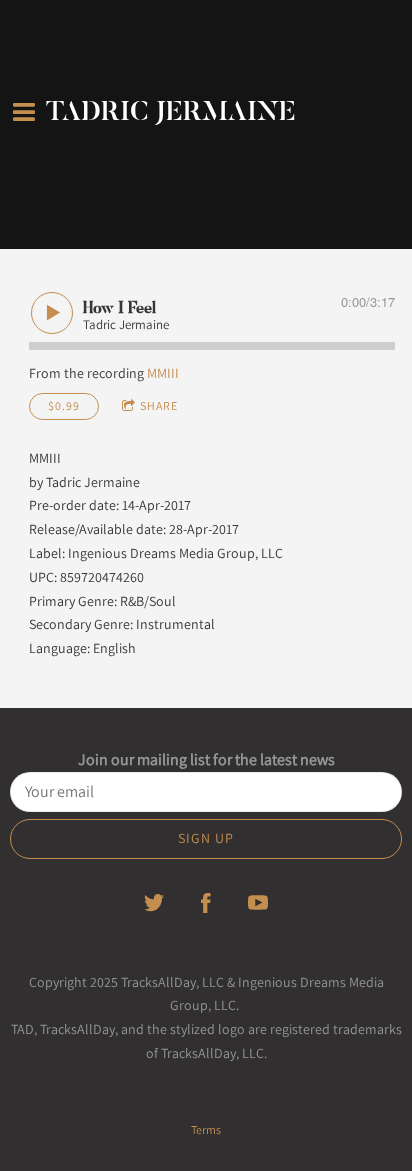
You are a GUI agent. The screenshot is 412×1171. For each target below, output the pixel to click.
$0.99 (64, 405)
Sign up (206, 838)
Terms (206, 1129)
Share (159, 405)
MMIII (163, 373)
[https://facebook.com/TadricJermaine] (206, 903)
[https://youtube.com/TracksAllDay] (258, 903)
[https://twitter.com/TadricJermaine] (154, 903)
